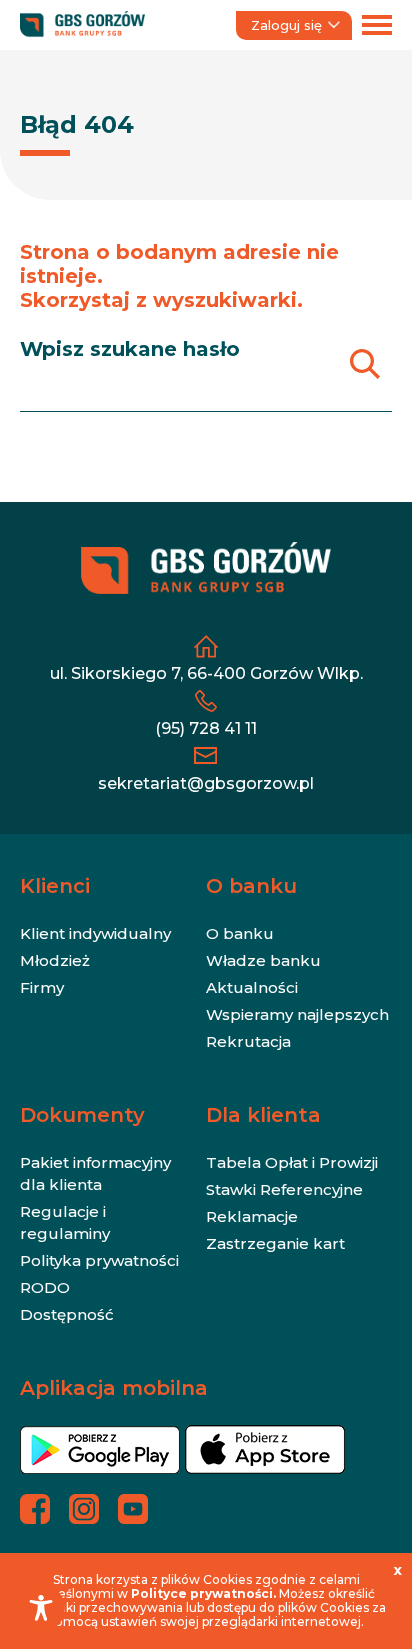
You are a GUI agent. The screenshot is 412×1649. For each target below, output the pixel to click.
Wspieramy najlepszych (297, 1014)
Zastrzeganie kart (275, 1243)
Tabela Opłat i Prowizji (292, 1162)
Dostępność (67, 1314)
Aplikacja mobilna (114, 1388)
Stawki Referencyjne (284, 1189)
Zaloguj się (286, 25)
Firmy (42, 987)
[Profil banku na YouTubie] (133, 1509)
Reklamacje (252, 1216)
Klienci (55, 886)
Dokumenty (82, 1115)
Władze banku (263, 960)
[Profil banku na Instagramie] (84, 1509)
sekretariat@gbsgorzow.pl (206, 783)
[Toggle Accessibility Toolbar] (41, 1608)
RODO (45, 1287)
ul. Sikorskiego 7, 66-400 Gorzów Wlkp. (206, 673)
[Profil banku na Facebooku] (35, 1509)
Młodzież (55, 960)
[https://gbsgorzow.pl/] (82, 25)
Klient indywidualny (95, 933)
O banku (251, 886)
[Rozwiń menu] (377, 25)
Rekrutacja (248, 1041)
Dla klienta (263, 1115)
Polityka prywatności (99, 1260)
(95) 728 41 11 (206, 728)
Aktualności (252, 987)
